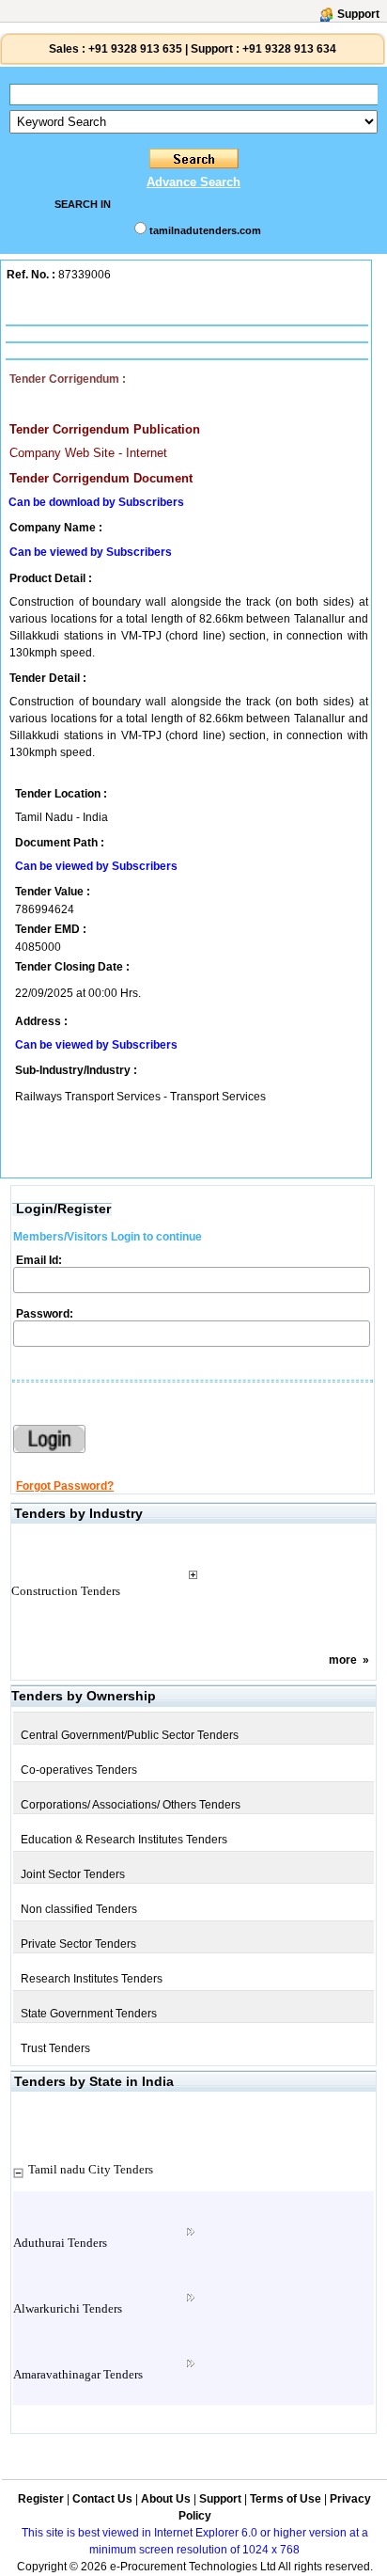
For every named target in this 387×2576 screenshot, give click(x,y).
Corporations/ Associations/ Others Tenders (131, 1805)
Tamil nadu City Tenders (91, 2169)
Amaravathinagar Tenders (78, 2374)
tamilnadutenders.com (205, 230)
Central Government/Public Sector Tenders (130, 1735)
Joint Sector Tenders (73, 1874)
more (343, 1660)
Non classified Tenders (79, 1909)
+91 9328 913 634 (289, 49)
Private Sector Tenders (78, 1944)
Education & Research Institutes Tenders (124, 1840)
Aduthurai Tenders (60, 2243)
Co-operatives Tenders (79, 1770)
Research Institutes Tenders (92, 1979)
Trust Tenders (55, 2048)
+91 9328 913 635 (134, 49)
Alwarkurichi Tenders (68, 2308)
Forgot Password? (65, 1486)
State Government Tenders (89, 2014)
